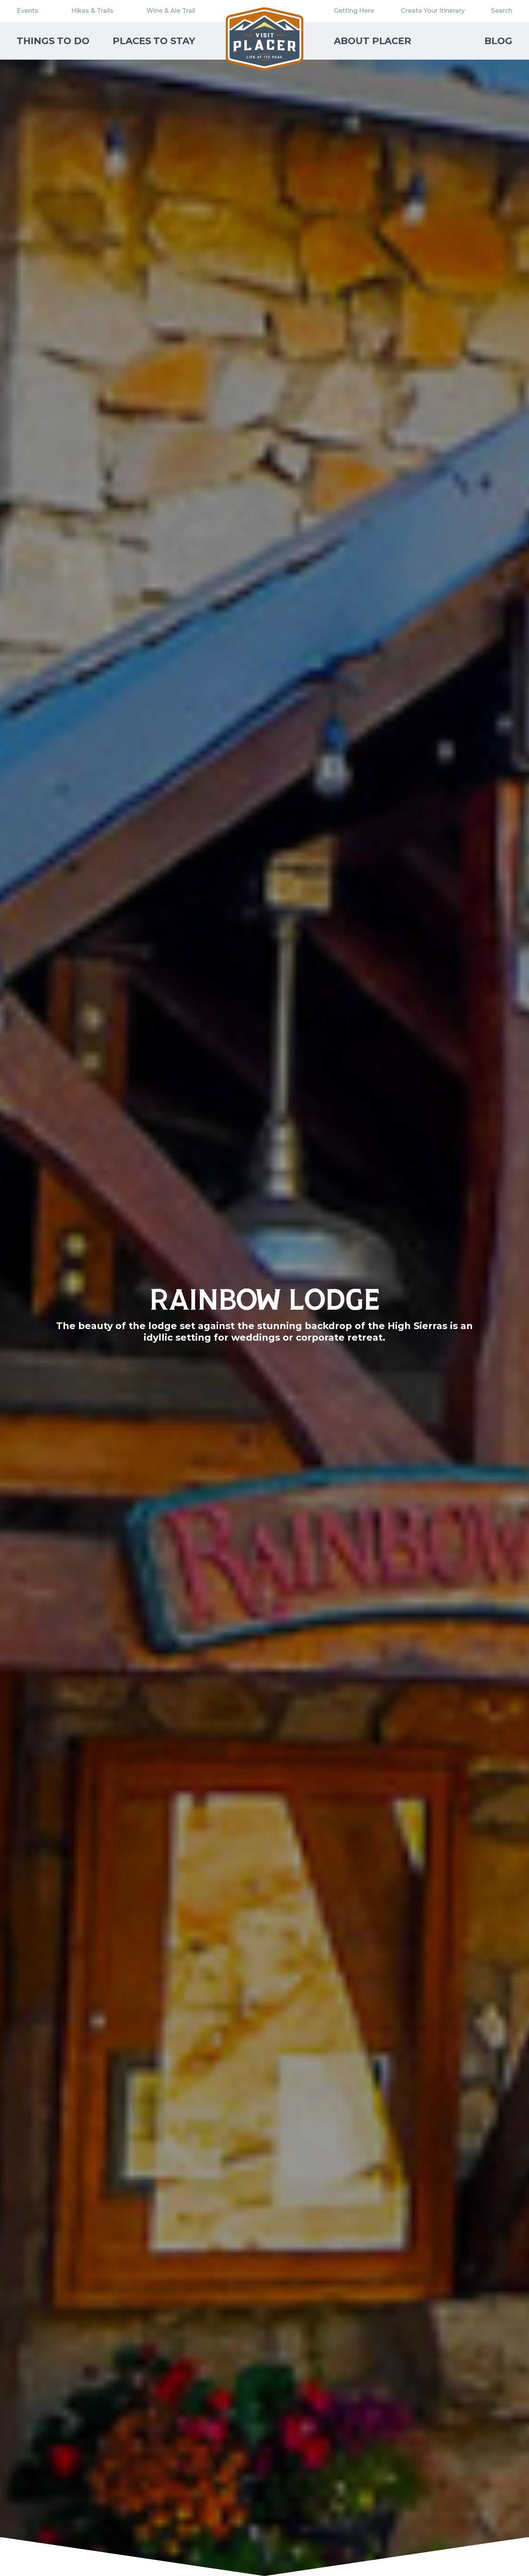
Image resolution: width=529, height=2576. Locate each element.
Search (502, 11)
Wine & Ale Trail (171, 11)
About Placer (373, 41)
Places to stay (154, 41)
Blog (498, 41)
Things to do (53, 41)
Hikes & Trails (92, 11)
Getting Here (354, 11)
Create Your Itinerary (433, 11)
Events (27, 11)
